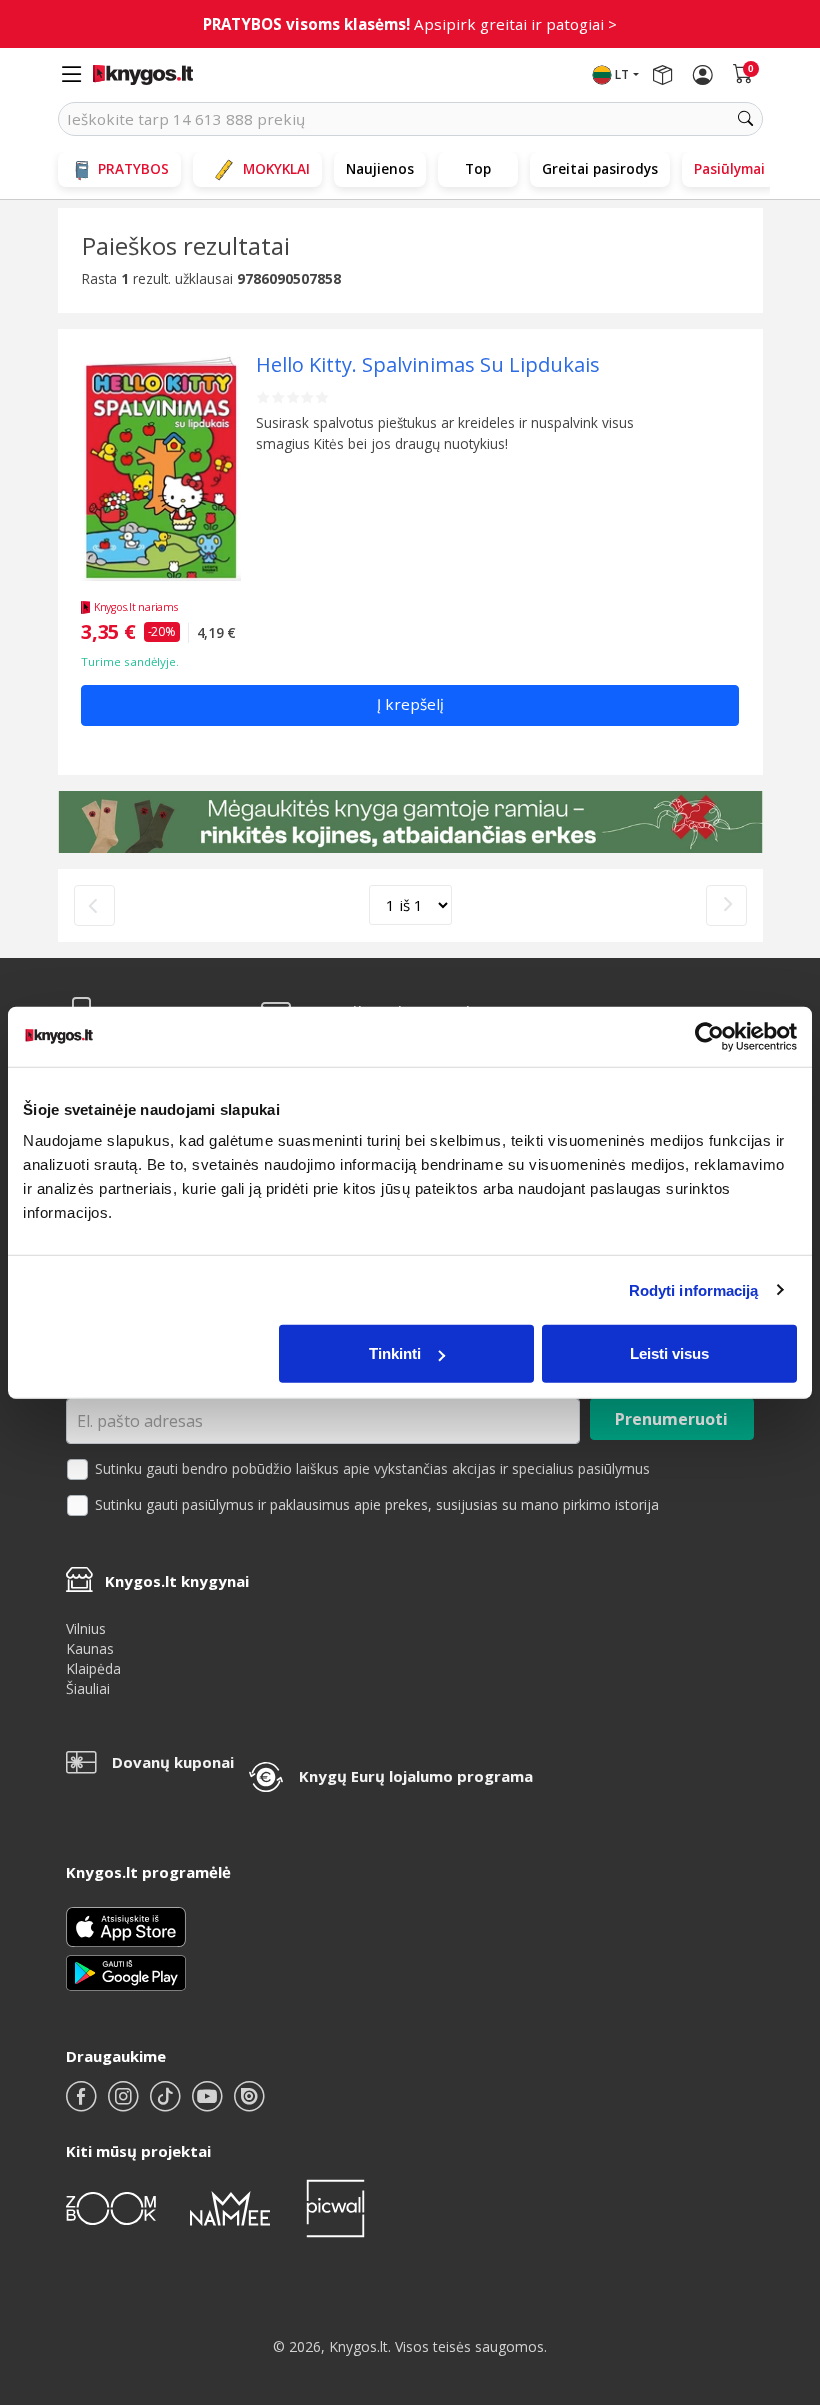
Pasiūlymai (729, 168)
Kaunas (90, 1648)
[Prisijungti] (703, 75)
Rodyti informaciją (694, 1289)
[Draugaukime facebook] (83, 2104)
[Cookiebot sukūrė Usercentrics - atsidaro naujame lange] (709, 1036)
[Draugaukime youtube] (209, 2104)
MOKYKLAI (276, 168)
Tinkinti (395, 1353)
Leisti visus (669, 1353)
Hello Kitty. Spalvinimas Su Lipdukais (428, 364)
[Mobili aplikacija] (126, 1970)
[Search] (746, 119)
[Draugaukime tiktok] (167, 2104)
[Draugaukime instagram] (125, 2104)
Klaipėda (93, 1668)
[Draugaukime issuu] (249, 2104)
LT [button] (622, 74)
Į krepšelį (410, 704)
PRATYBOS (133, 168)
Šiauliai (88, 1688)
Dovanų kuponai (173, 1762)
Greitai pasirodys (600, 168)
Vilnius (86, 1628)
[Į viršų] (779, 2264)
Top (478, 168)
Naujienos (380, 168)
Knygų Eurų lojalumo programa (416, 1776)
